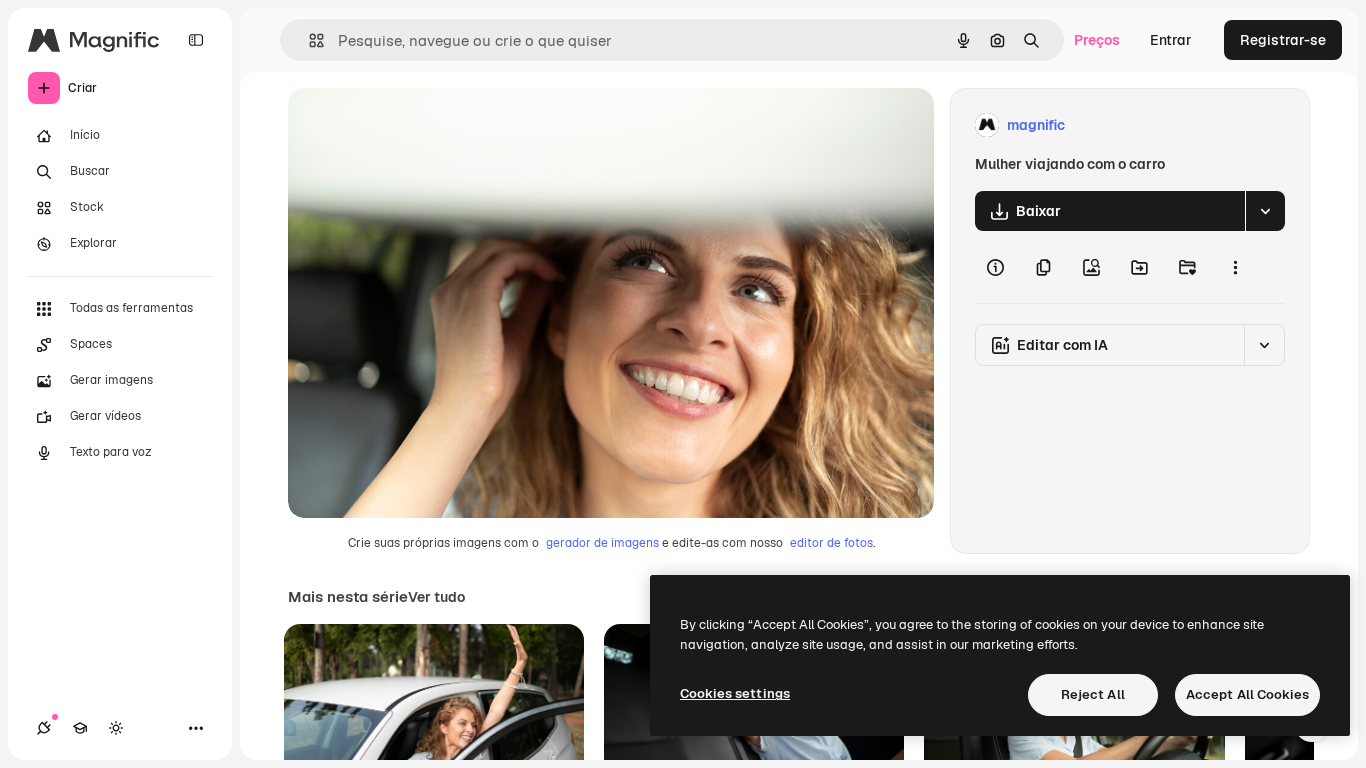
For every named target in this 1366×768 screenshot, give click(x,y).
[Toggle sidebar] (196, 40)
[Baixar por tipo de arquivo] (1265, 211)
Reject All (1093, 694)
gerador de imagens (602, 543)
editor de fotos (831, 543)
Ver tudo (436, 597)
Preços (1097, 40)
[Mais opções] (1235, 267)
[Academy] (80, 728)
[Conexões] (44, 728)
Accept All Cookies (1247, 694)
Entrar (1171, 40)
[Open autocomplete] (308, 40)
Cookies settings (735, 693)
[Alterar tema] (116, 728)
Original (416, 125)
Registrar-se (1283, 40)
